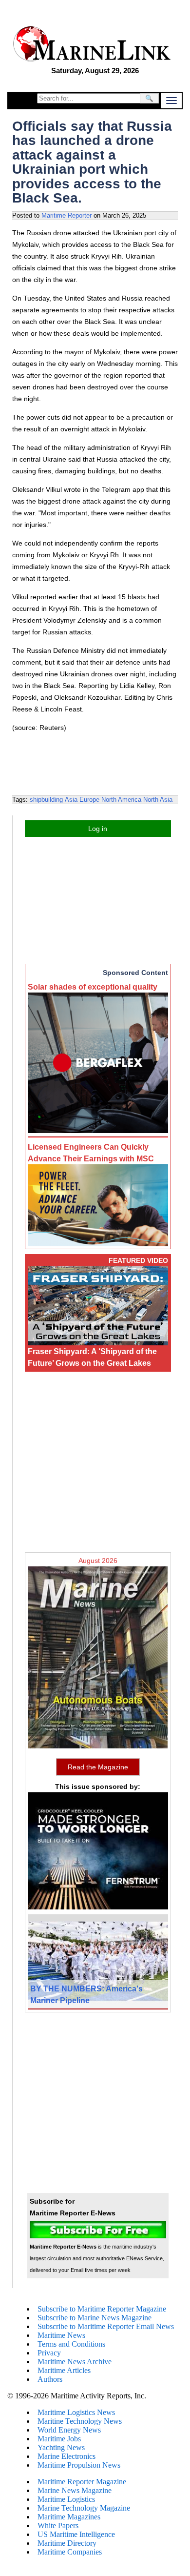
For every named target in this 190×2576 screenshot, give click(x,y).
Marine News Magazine (75, 2490)
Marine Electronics (66, 2456)
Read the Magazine (98, 1767)
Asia (71, 800)
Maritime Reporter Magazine (82, 2482)
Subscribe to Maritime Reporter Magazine (102, 2309)
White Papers (58, 2525)
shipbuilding (46, 800)
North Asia (158, 800)
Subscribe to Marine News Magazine (95, 2318)
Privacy (49, 2353)
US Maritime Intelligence (76, 2534)
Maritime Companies (70, 2552)
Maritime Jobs (59, 2439)
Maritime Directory (67, 2543)
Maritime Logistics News (76, 2412)
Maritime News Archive (75, 2362)
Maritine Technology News (80, 2421)
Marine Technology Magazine (84, 2508)
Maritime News (61, 2335)
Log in (98, 829)
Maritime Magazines (69, 2517)
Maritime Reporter (66, 215)
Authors (50, 2379)
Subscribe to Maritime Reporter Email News (106, 2326)
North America (121, 800)
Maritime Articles (64, 2370)
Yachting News (61, 2447)
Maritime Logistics (66, 2499)
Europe (89, 800)
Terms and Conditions (71, 2344)
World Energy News (69, 2430)
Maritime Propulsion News (79, 2465)
